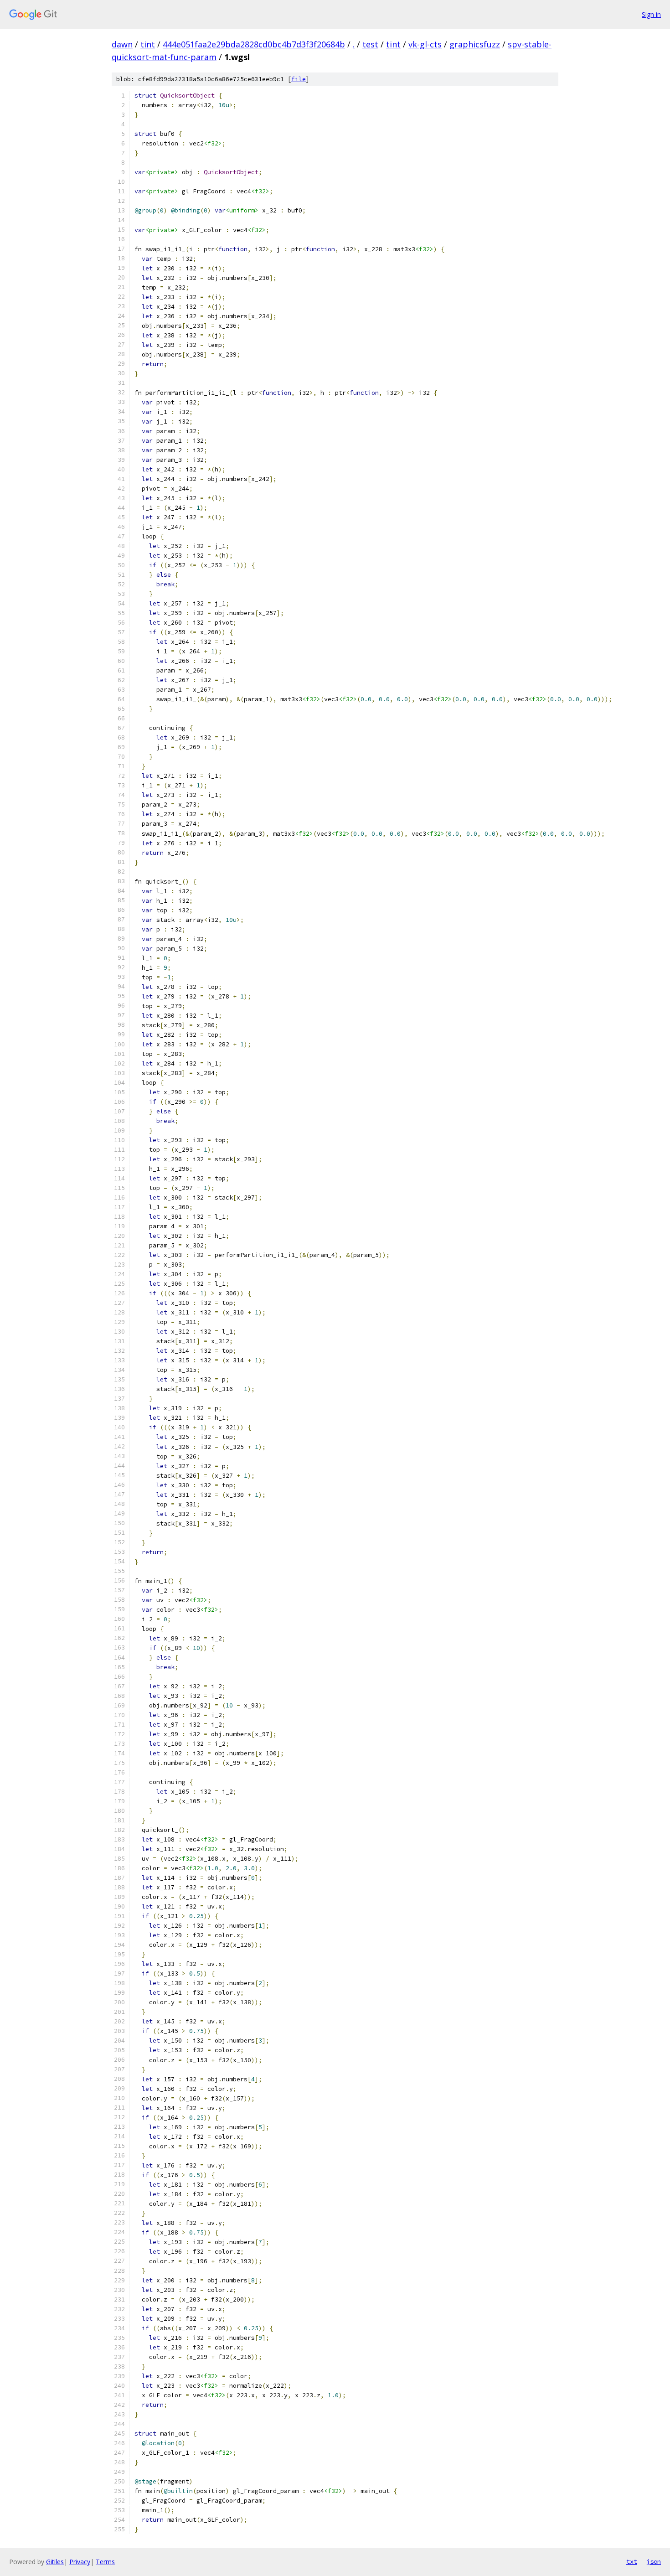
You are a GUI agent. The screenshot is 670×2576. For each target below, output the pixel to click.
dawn (122, 44)
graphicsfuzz (475, 44)
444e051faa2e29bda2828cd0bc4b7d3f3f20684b (254, 44)
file (299, 79)
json (654, 2561)
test (370, 44)
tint (148, 44)
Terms (105, 2562)
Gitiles (55, 2562)
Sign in (651, 14)
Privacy (80, 2562)
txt (632, 2561)
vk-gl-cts (425, 44)
